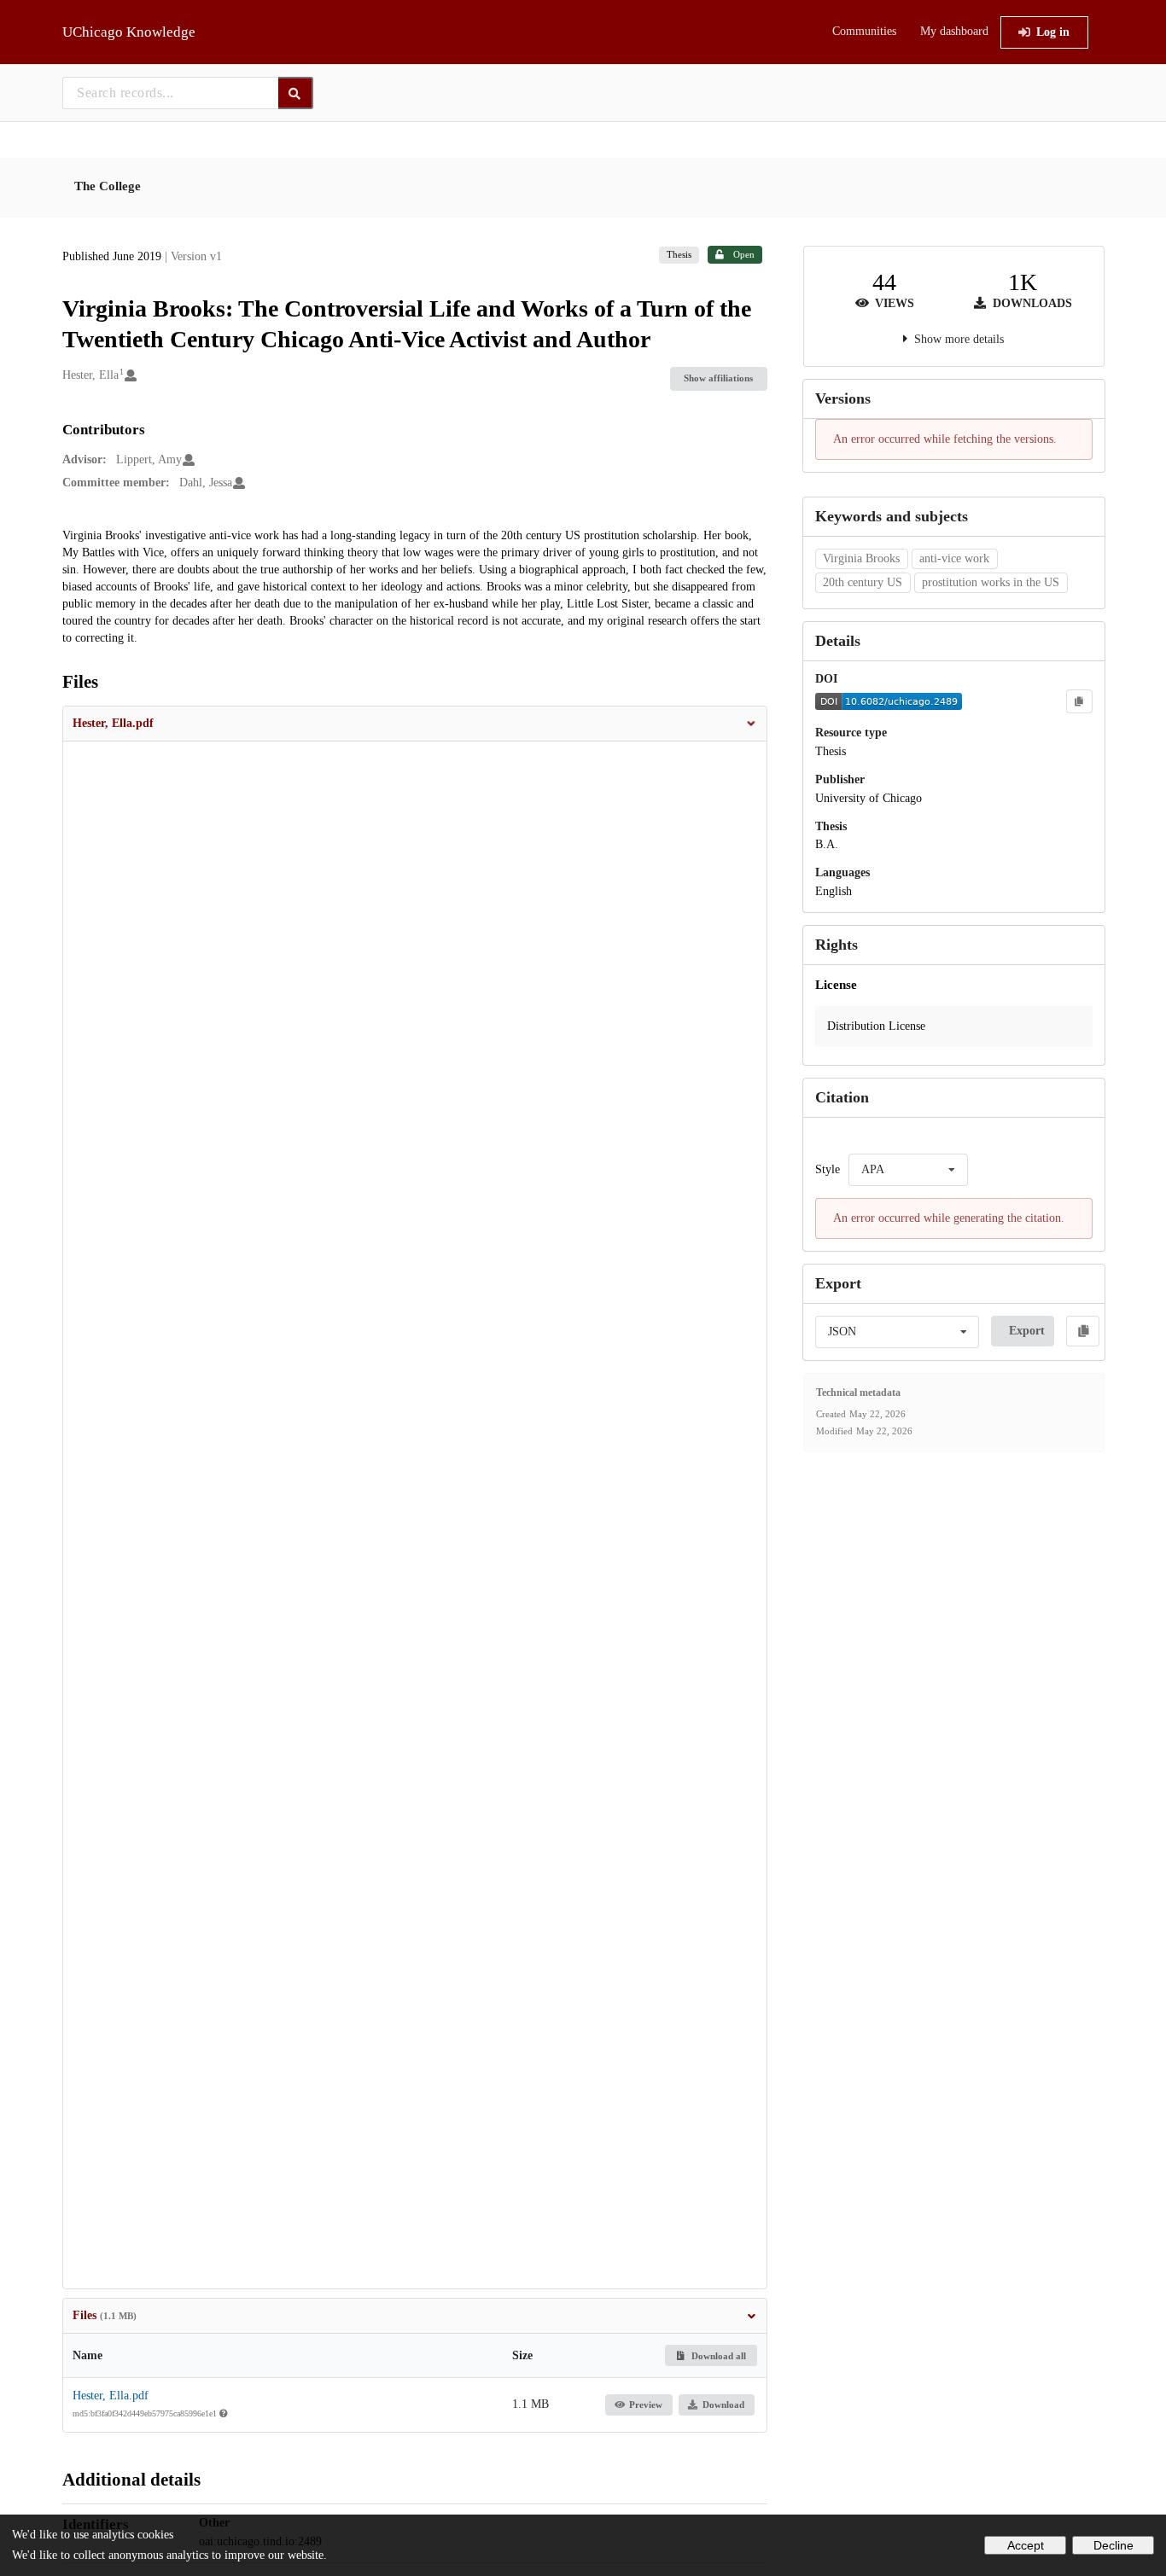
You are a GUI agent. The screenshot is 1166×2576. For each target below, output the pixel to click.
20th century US (863, 582)
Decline (1114, 2545)
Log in (1053, 32)
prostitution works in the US (991, 582)
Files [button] (105, 2315)
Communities (864, 31)
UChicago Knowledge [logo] (129, 32)
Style (828, 1169)
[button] (415, 724)
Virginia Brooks (861, 558)
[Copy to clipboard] (1079, 701)
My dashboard (954, 31)
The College (108, 186)
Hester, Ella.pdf (111, 2396)
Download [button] (723, 2404)
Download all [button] (717, 2356)
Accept (1026, 2545)
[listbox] (908, 1170)
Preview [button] (646, 2404)
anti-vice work (954, 558)
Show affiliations (718, 378)
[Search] (296, 93)
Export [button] (1027, 1331)
